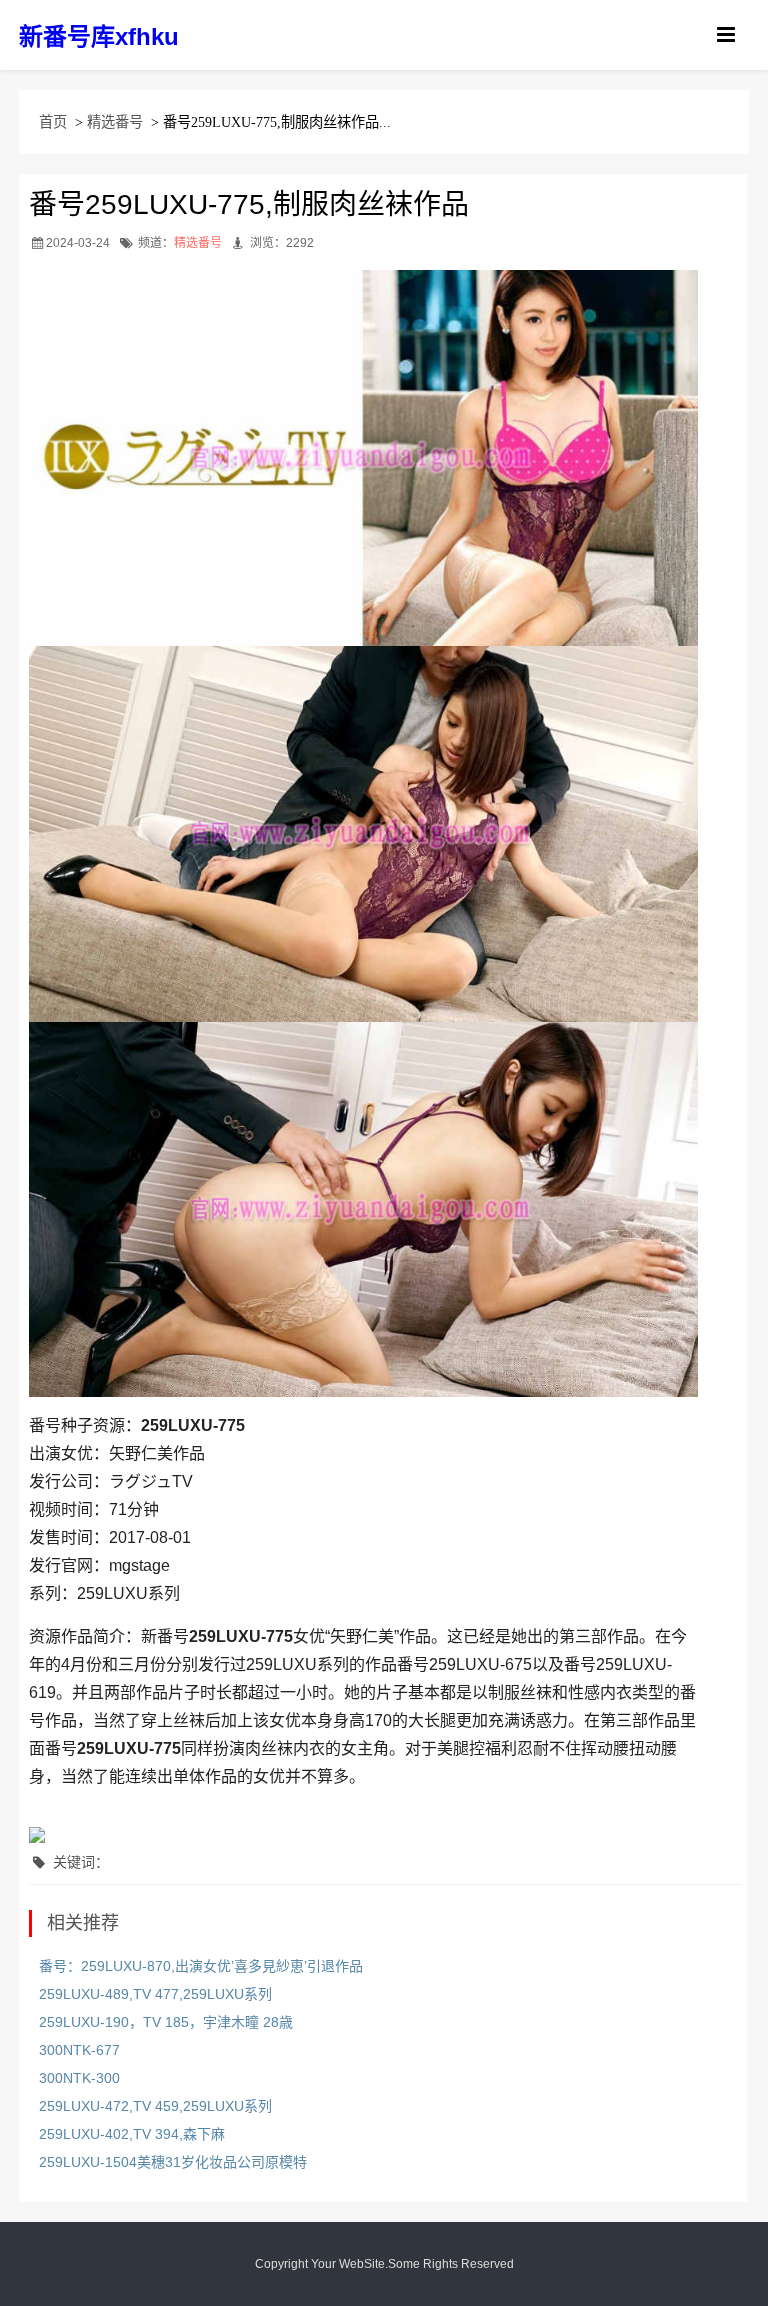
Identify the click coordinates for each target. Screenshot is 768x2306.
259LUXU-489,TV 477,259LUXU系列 (155, 1994)
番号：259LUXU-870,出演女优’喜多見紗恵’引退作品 (201, 1966)
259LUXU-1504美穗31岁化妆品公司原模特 (173, 2162)
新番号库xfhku (99, 36)
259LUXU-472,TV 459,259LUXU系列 (155, 2106)
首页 (53, 122)
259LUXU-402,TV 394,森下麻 (132, 2134)
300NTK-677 (79, 2050)
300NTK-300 (79, 2078)
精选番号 (115, 122)
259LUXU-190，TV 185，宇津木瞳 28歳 (166, 2022)
